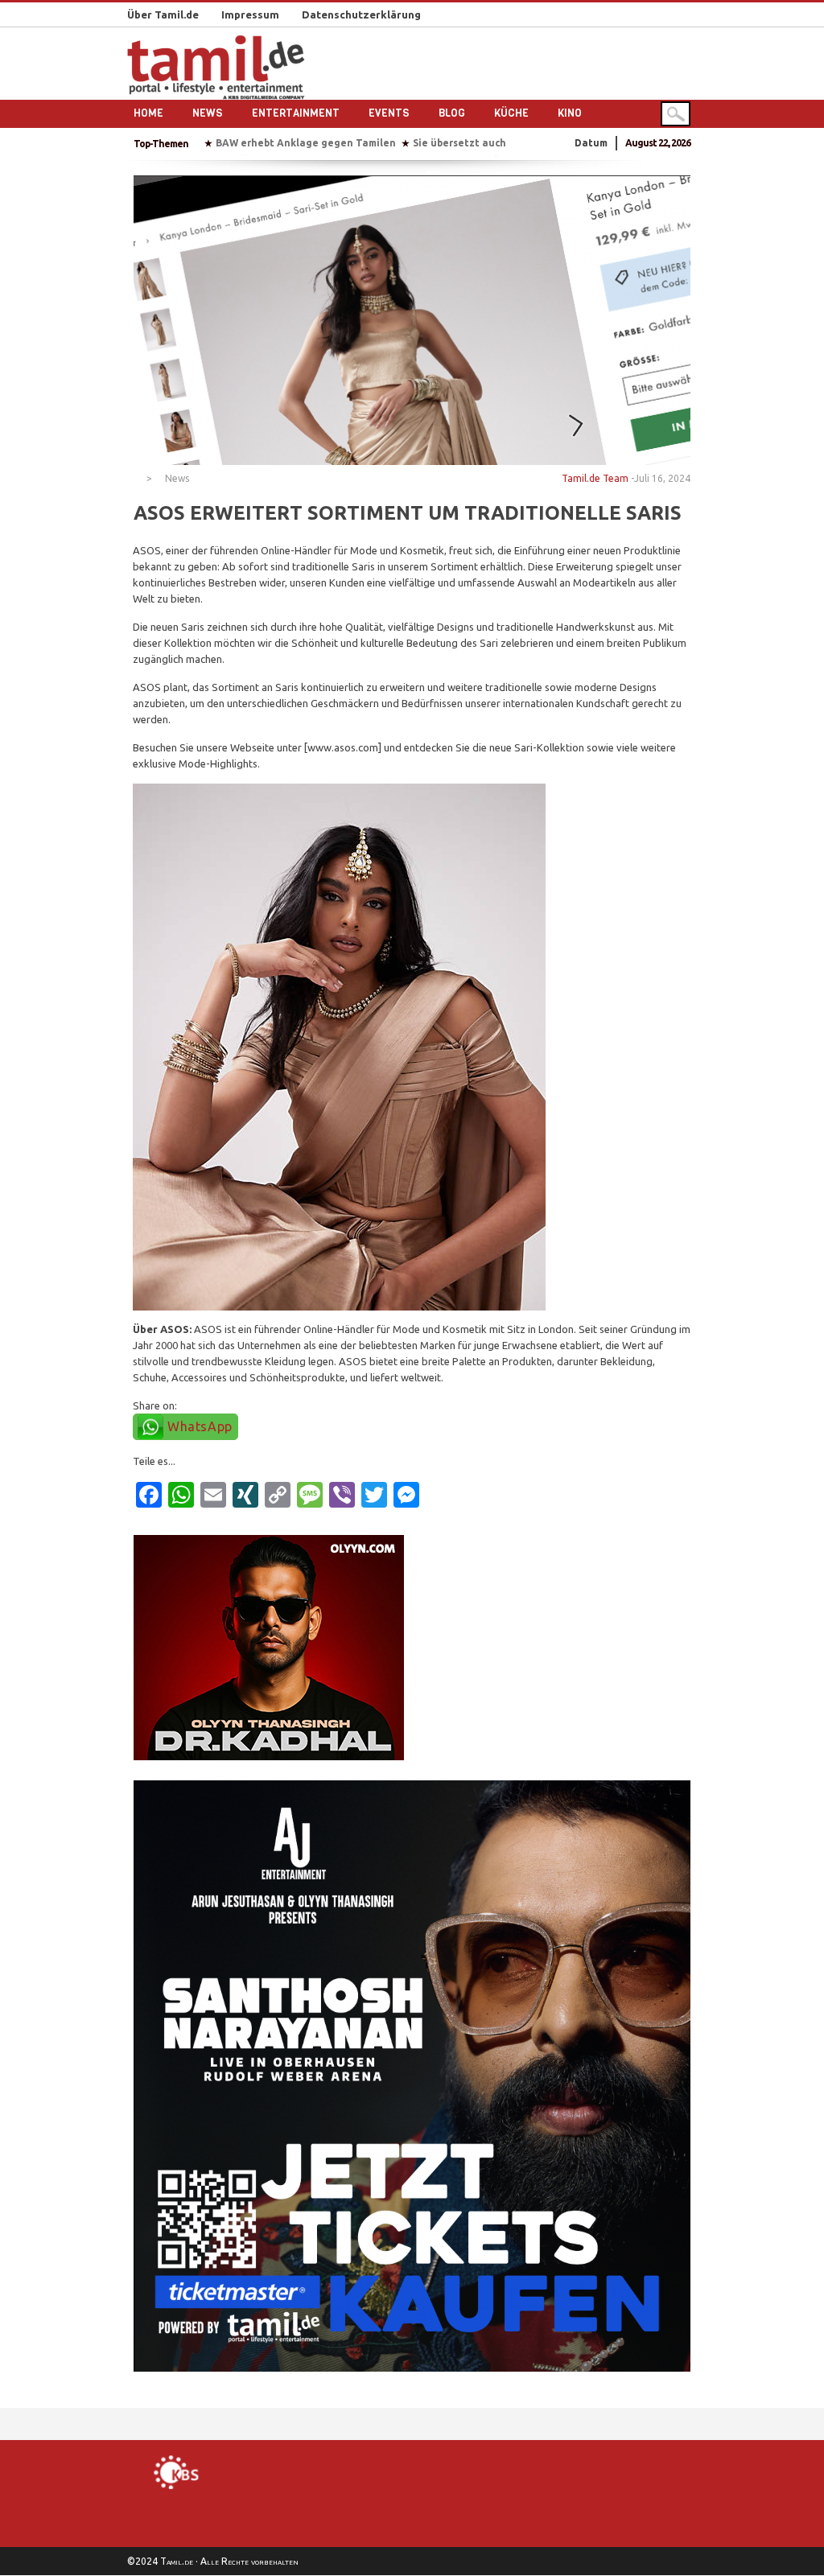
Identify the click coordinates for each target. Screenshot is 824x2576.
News (208, 113)
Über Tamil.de (163, 14)
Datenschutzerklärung (361, 14)
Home (148, 113)
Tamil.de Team (595, 478)
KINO (570, 113)
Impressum (250, 14)
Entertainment (296, 113)
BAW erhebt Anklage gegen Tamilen (306, 143)
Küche (511, 113)
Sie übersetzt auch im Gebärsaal (493, 143)
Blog (452, 113)
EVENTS (389, 113)
